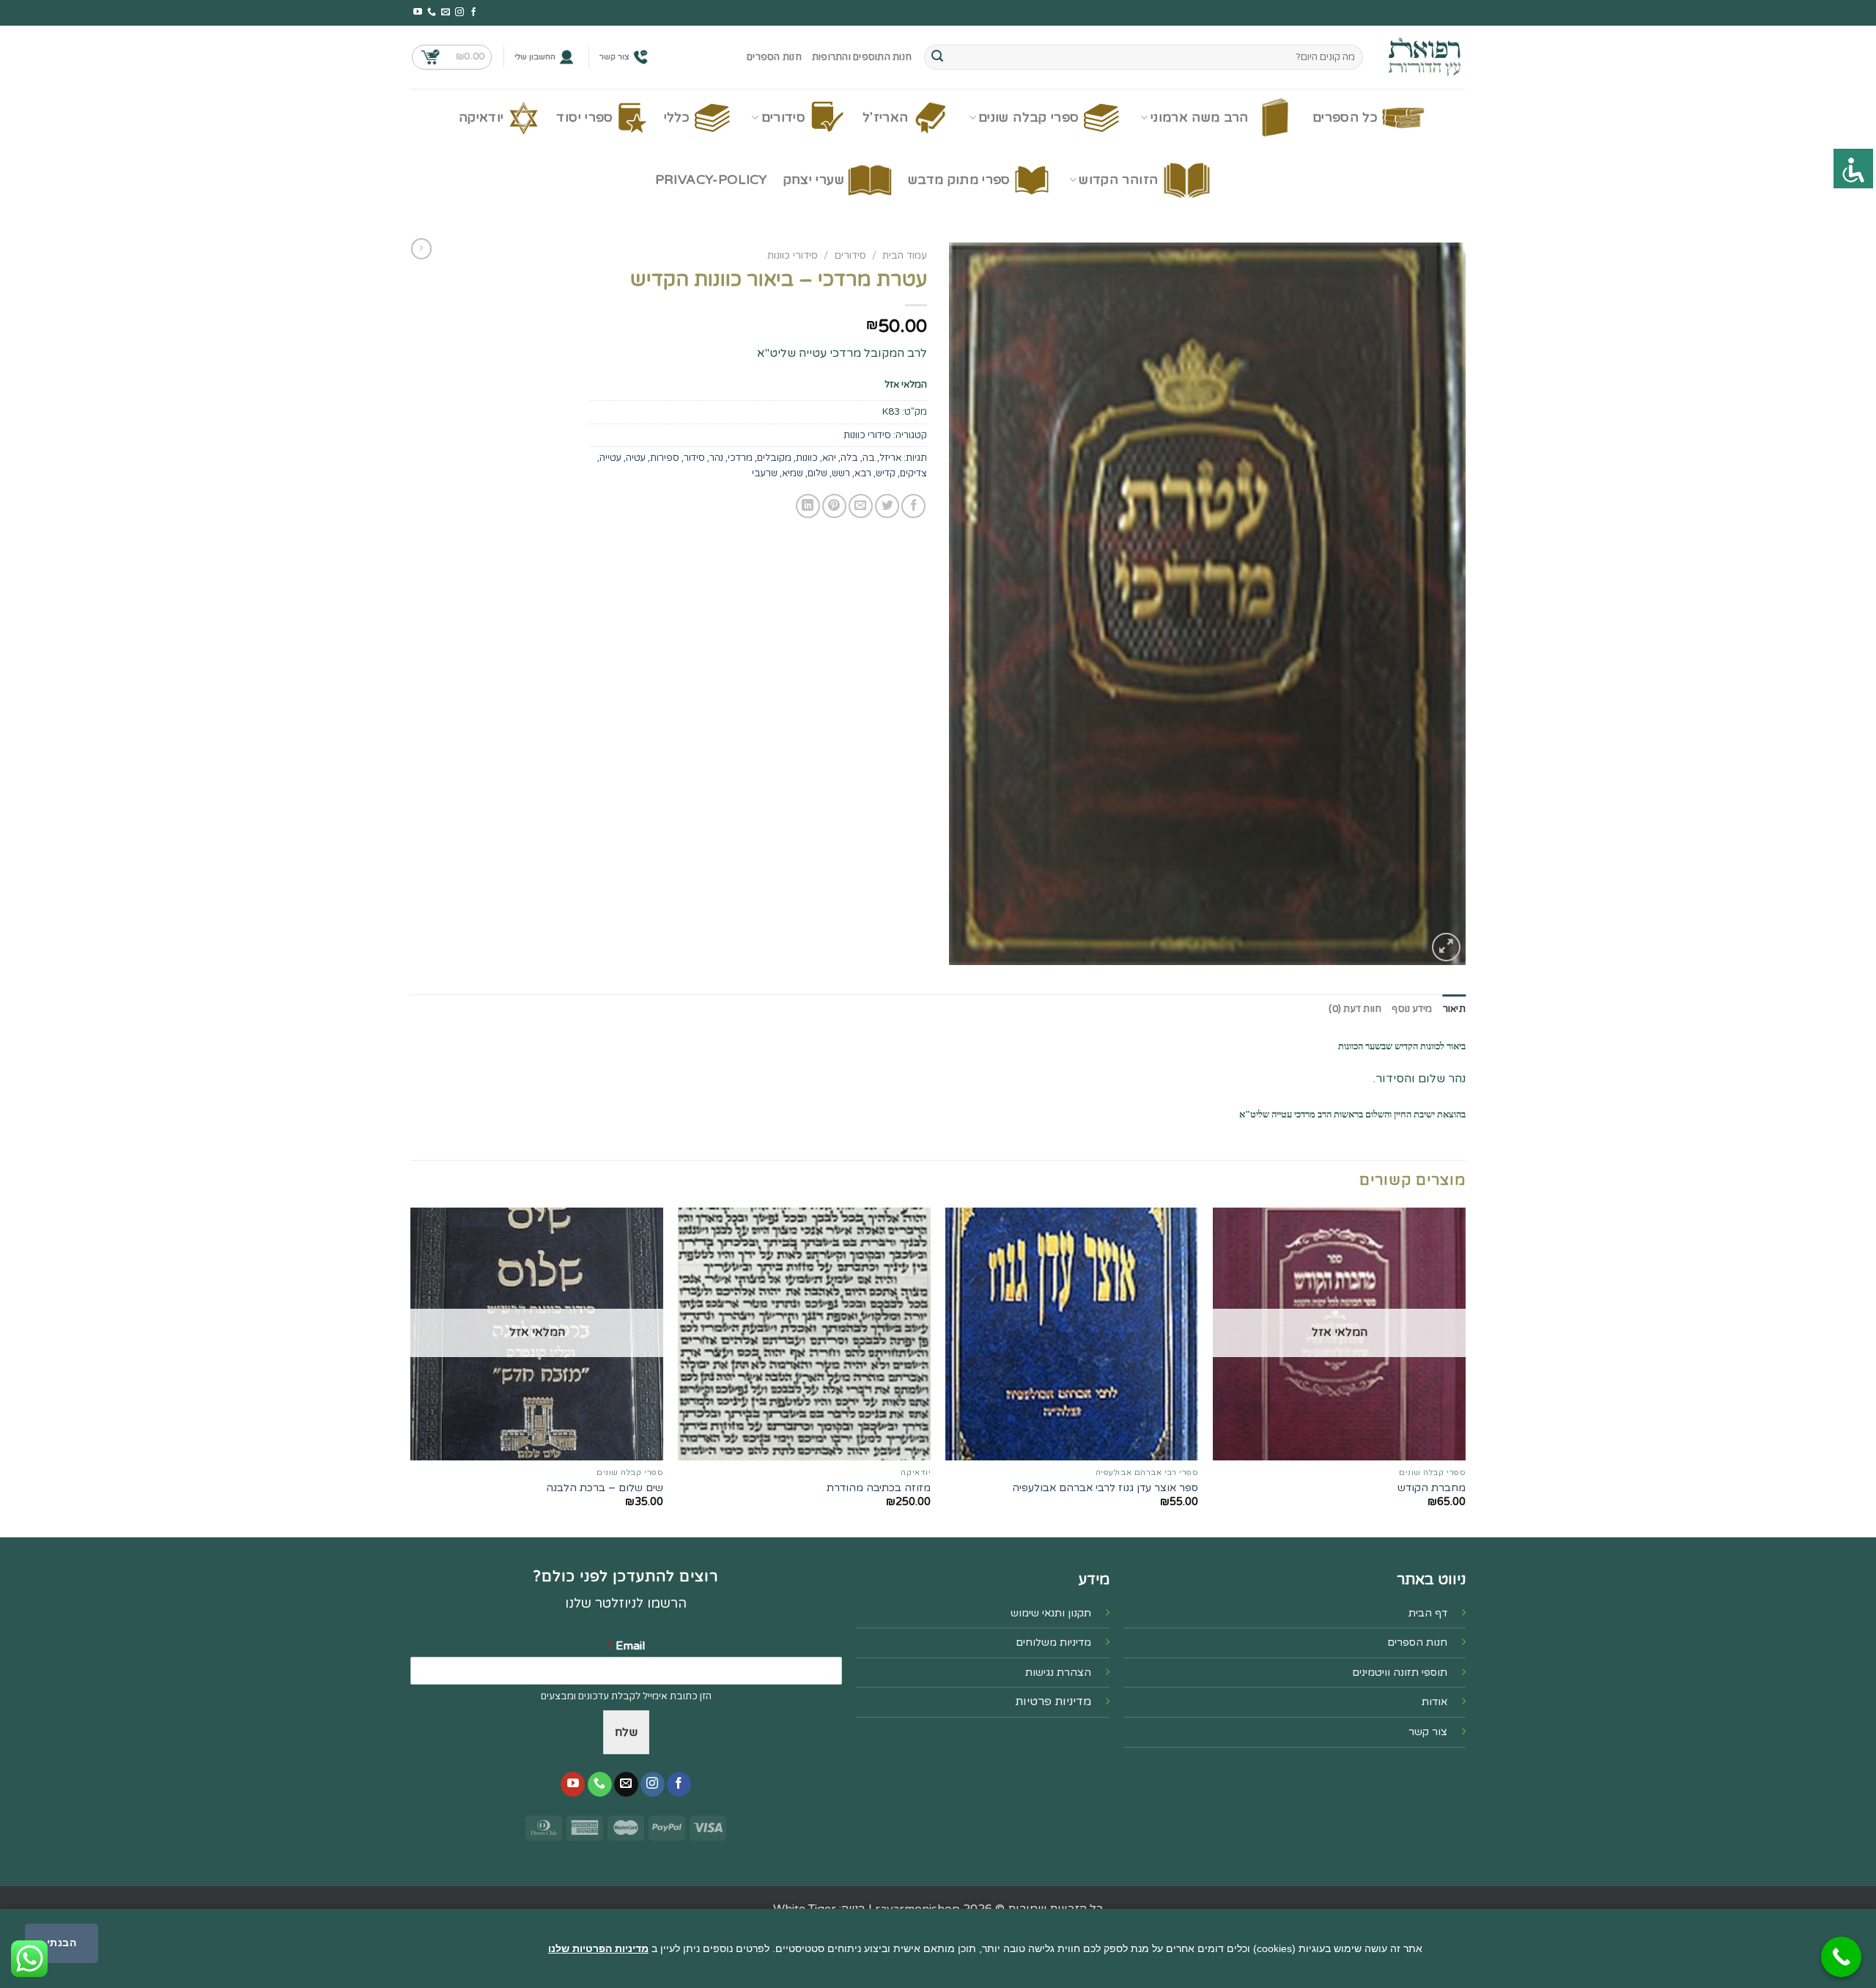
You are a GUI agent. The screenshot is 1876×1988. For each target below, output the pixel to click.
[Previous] (1465, 1371)
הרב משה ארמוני (1200, 118)
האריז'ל (885, 118)
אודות (1434, 1702)
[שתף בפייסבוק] (913, 506)
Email (626, 1646)
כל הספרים (1345, 118)
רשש (841, 473)
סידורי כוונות (793, 256)
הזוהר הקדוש (1118, 180)
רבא (863, 473)
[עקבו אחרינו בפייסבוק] (473, 12)
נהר (716, 458)
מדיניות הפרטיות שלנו (598, 1948)
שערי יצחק (814, 180)
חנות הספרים (774, 57)
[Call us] (432, 12)
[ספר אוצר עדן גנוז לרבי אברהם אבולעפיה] (1072, 1334)
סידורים (783, 118)
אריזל (890, 458)
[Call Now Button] (1841, 1957)
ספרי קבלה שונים (1029, 118)
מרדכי (740, 458)
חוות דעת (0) (1355, 1009)
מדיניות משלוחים (1053, 1642)
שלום (817, 473)
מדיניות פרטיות (1053, 1701)
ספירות (665, 458)
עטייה (610, 458)
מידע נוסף (1412, 1009)
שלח (626, 1732)
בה (869, 458)
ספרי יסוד (584, 118)
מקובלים (774, 458)
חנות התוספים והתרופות (862, 57)
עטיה (636, 458)
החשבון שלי (535, 57)
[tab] (1454, 1009)
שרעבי (765, 473)
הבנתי (62, 1943)
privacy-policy (711, 180)
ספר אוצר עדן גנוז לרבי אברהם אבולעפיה (1105, 1488)
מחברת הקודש (1432, 1488)
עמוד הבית (905, 256)
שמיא (793, 473)
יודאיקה (481, 118)
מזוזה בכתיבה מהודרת (879, 1488)
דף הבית (1428, 1613)
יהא (829, 458)
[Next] (411, 1371)
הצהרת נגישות (1058, 1673)
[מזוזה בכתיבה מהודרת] (804, 1334)
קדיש (886, 473)
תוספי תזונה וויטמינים (1400, 1673)
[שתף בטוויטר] (887, 506)
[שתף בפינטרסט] (834, 506)
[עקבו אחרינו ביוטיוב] (418, 12)
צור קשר (614, 57)
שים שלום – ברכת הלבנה (605, 1488)
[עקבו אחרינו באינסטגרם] (459, 12)
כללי (677, 118)
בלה (849, 458)
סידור (694, 458)
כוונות (807, 458)
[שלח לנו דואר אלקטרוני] (446, 12)
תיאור (1454, 1009)
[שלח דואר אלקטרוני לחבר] (861, 506)
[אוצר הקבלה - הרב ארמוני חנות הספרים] (1425, 57)
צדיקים (913, 473)
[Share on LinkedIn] (808, 506)
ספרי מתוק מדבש (959, 180)
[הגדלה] (1446, 947)
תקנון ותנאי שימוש (1051, 1613)
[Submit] (937, 57)
